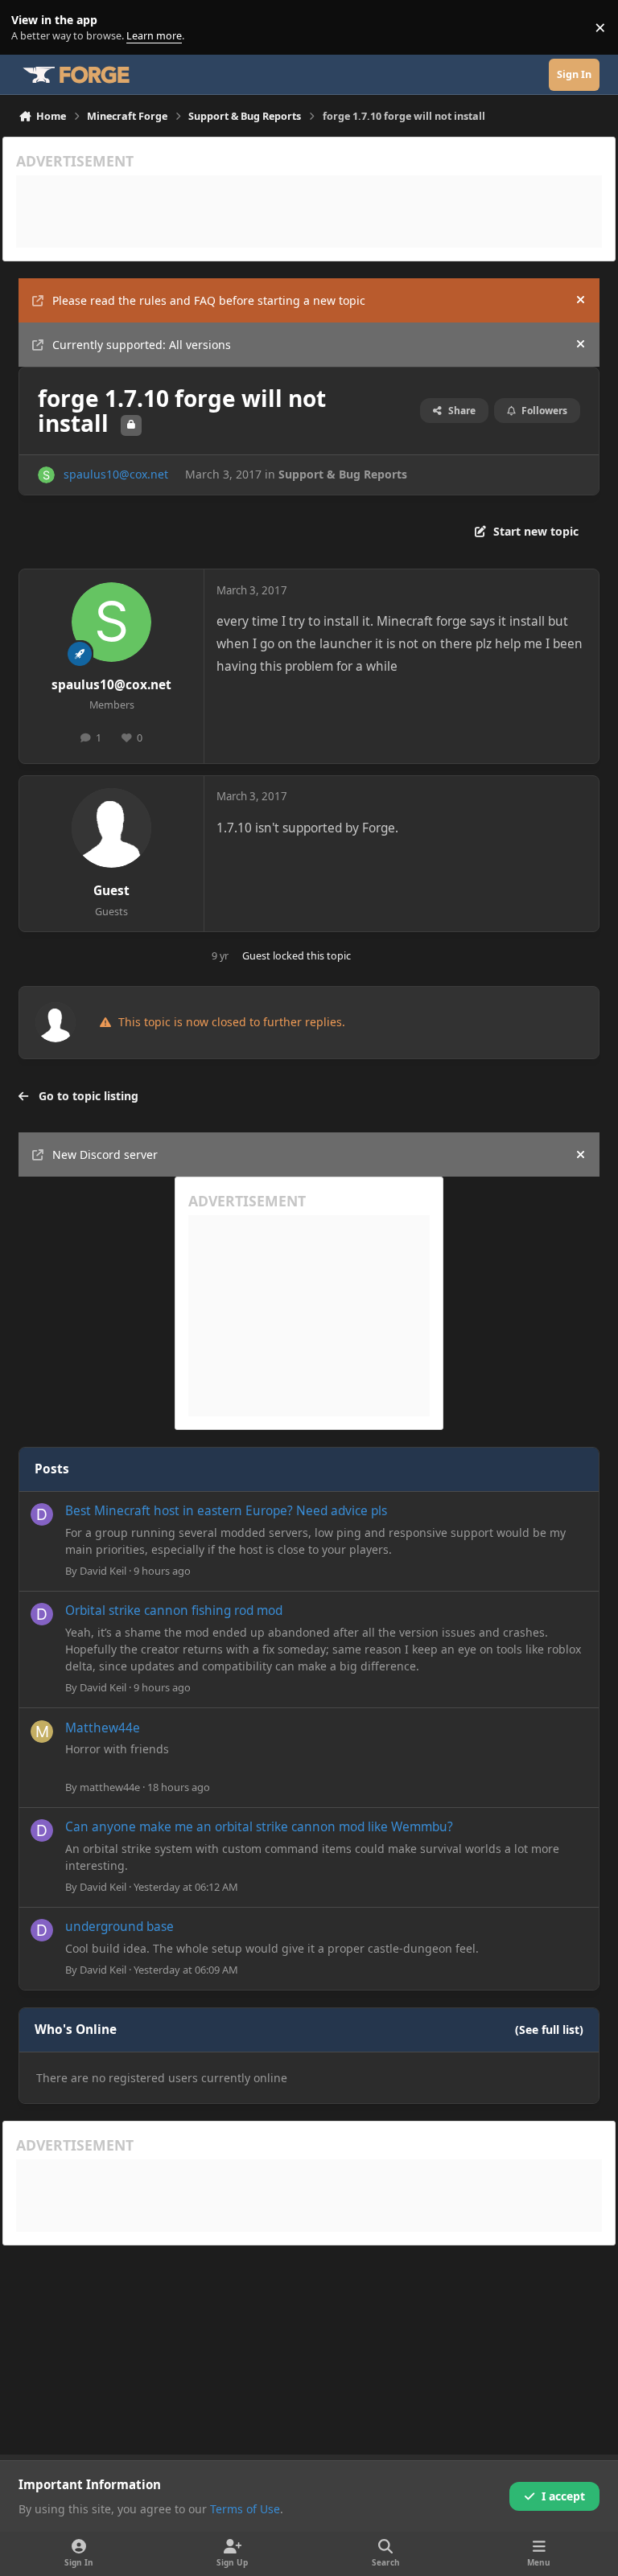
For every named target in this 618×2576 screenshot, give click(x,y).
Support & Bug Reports (343, 474)
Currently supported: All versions (142, 345)
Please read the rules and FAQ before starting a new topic (209, 300)
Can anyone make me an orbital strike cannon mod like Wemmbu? (259, 1827)
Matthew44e (103, 1728)
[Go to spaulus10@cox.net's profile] (46, 475)
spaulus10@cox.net (116, 474)
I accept (563, 2496)
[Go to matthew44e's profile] (42, 1732)
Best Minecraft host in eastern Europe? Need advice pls (226, 1511)
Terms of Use (245, 2509)
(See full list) (549, 2030)
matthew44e (110, 1787)
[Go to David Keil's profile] (42, 1514)
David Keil (103, 1571)
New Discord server (105, 1154)
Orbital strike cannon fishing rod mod (174, 1611)
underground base (119, 1927)
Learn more (31, 28)
